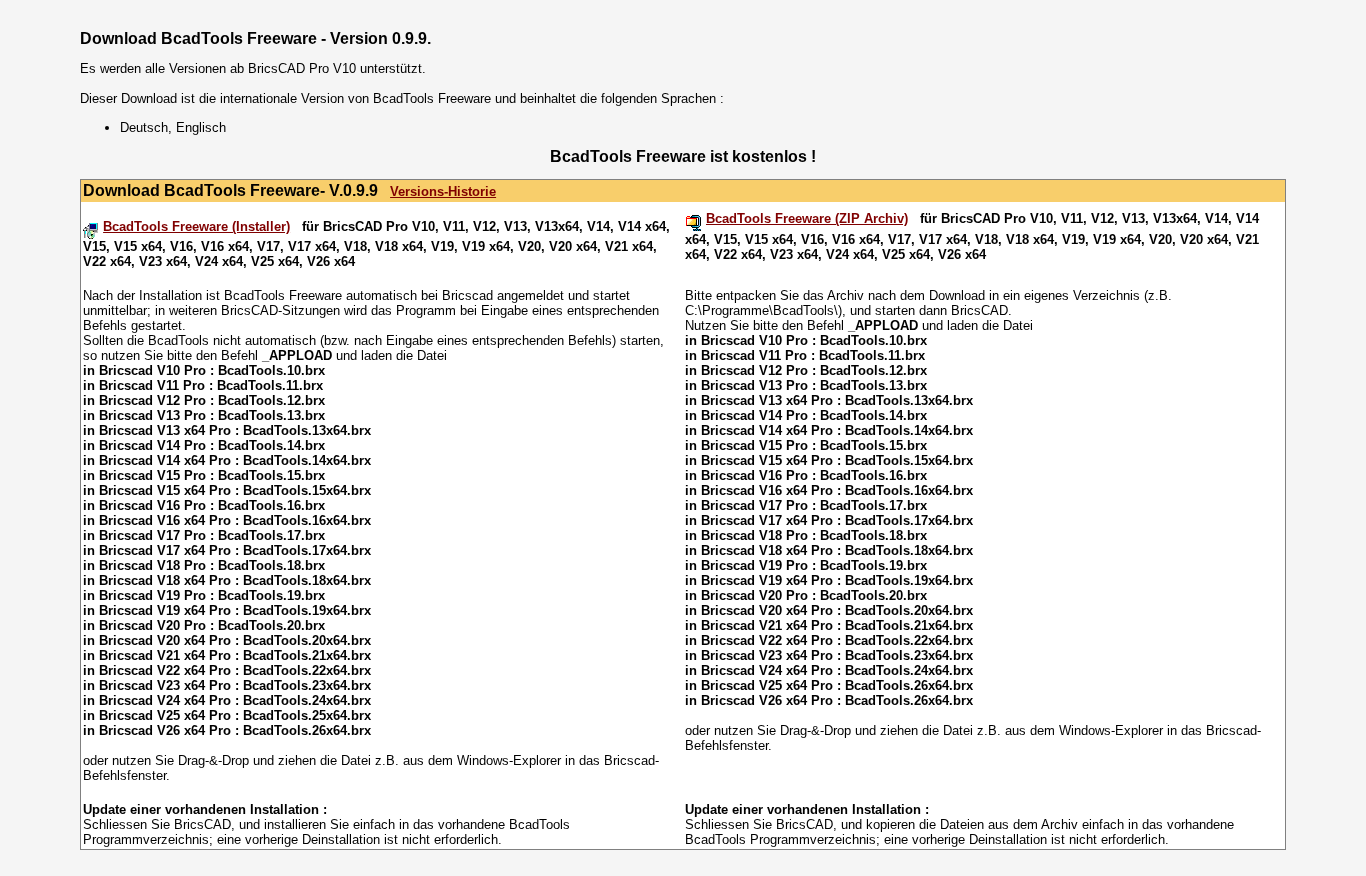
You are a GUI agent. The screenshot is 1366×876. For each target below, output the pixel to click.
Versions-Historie (443, 191)
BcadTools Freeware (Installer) (196, 226)
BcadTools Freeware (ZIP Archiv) (807, 218)
